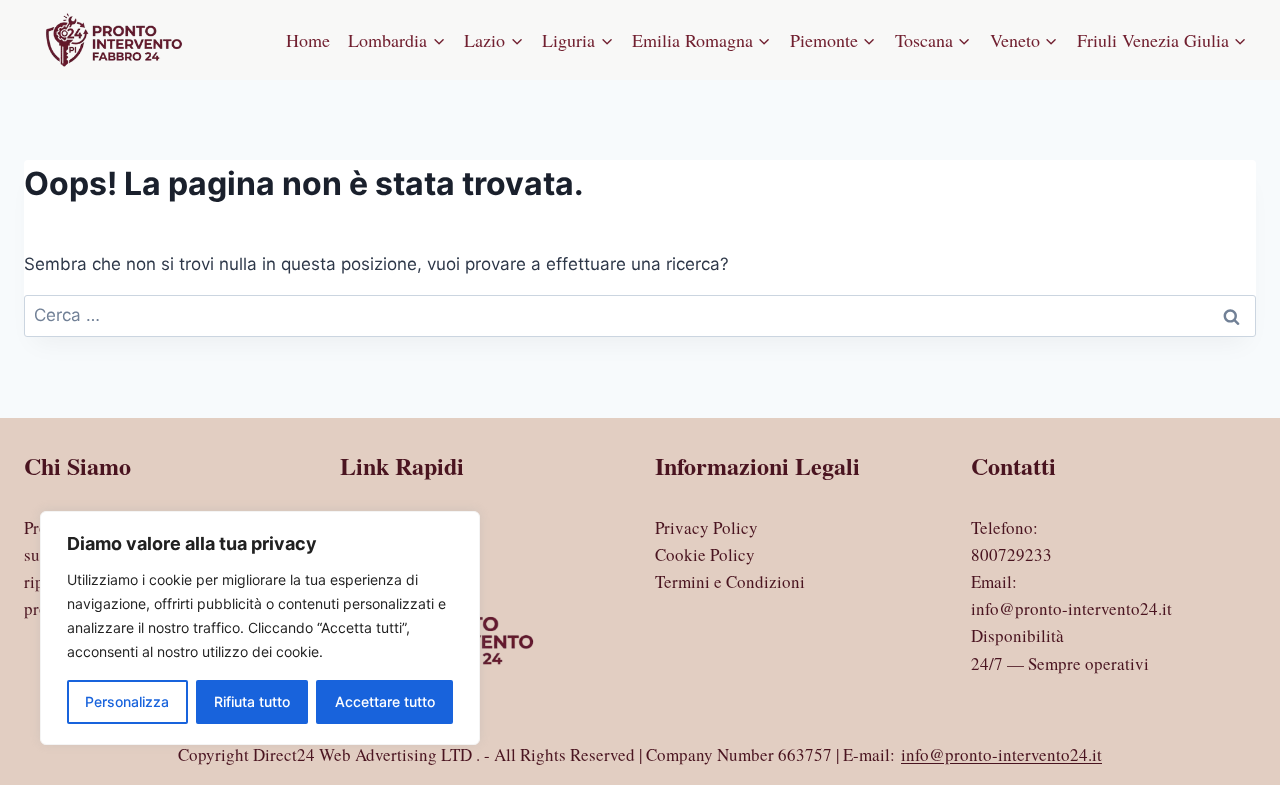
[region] (260, 628)
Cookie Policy (705, 554)
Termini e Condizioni (730, 581)
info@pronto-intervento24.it (1071, 608)
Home (308, 40)
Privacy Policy (706, 527)
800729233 (1011, 554)
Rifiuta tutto (252, 701)
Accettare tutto (385, 701)
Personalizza (127, 701)
